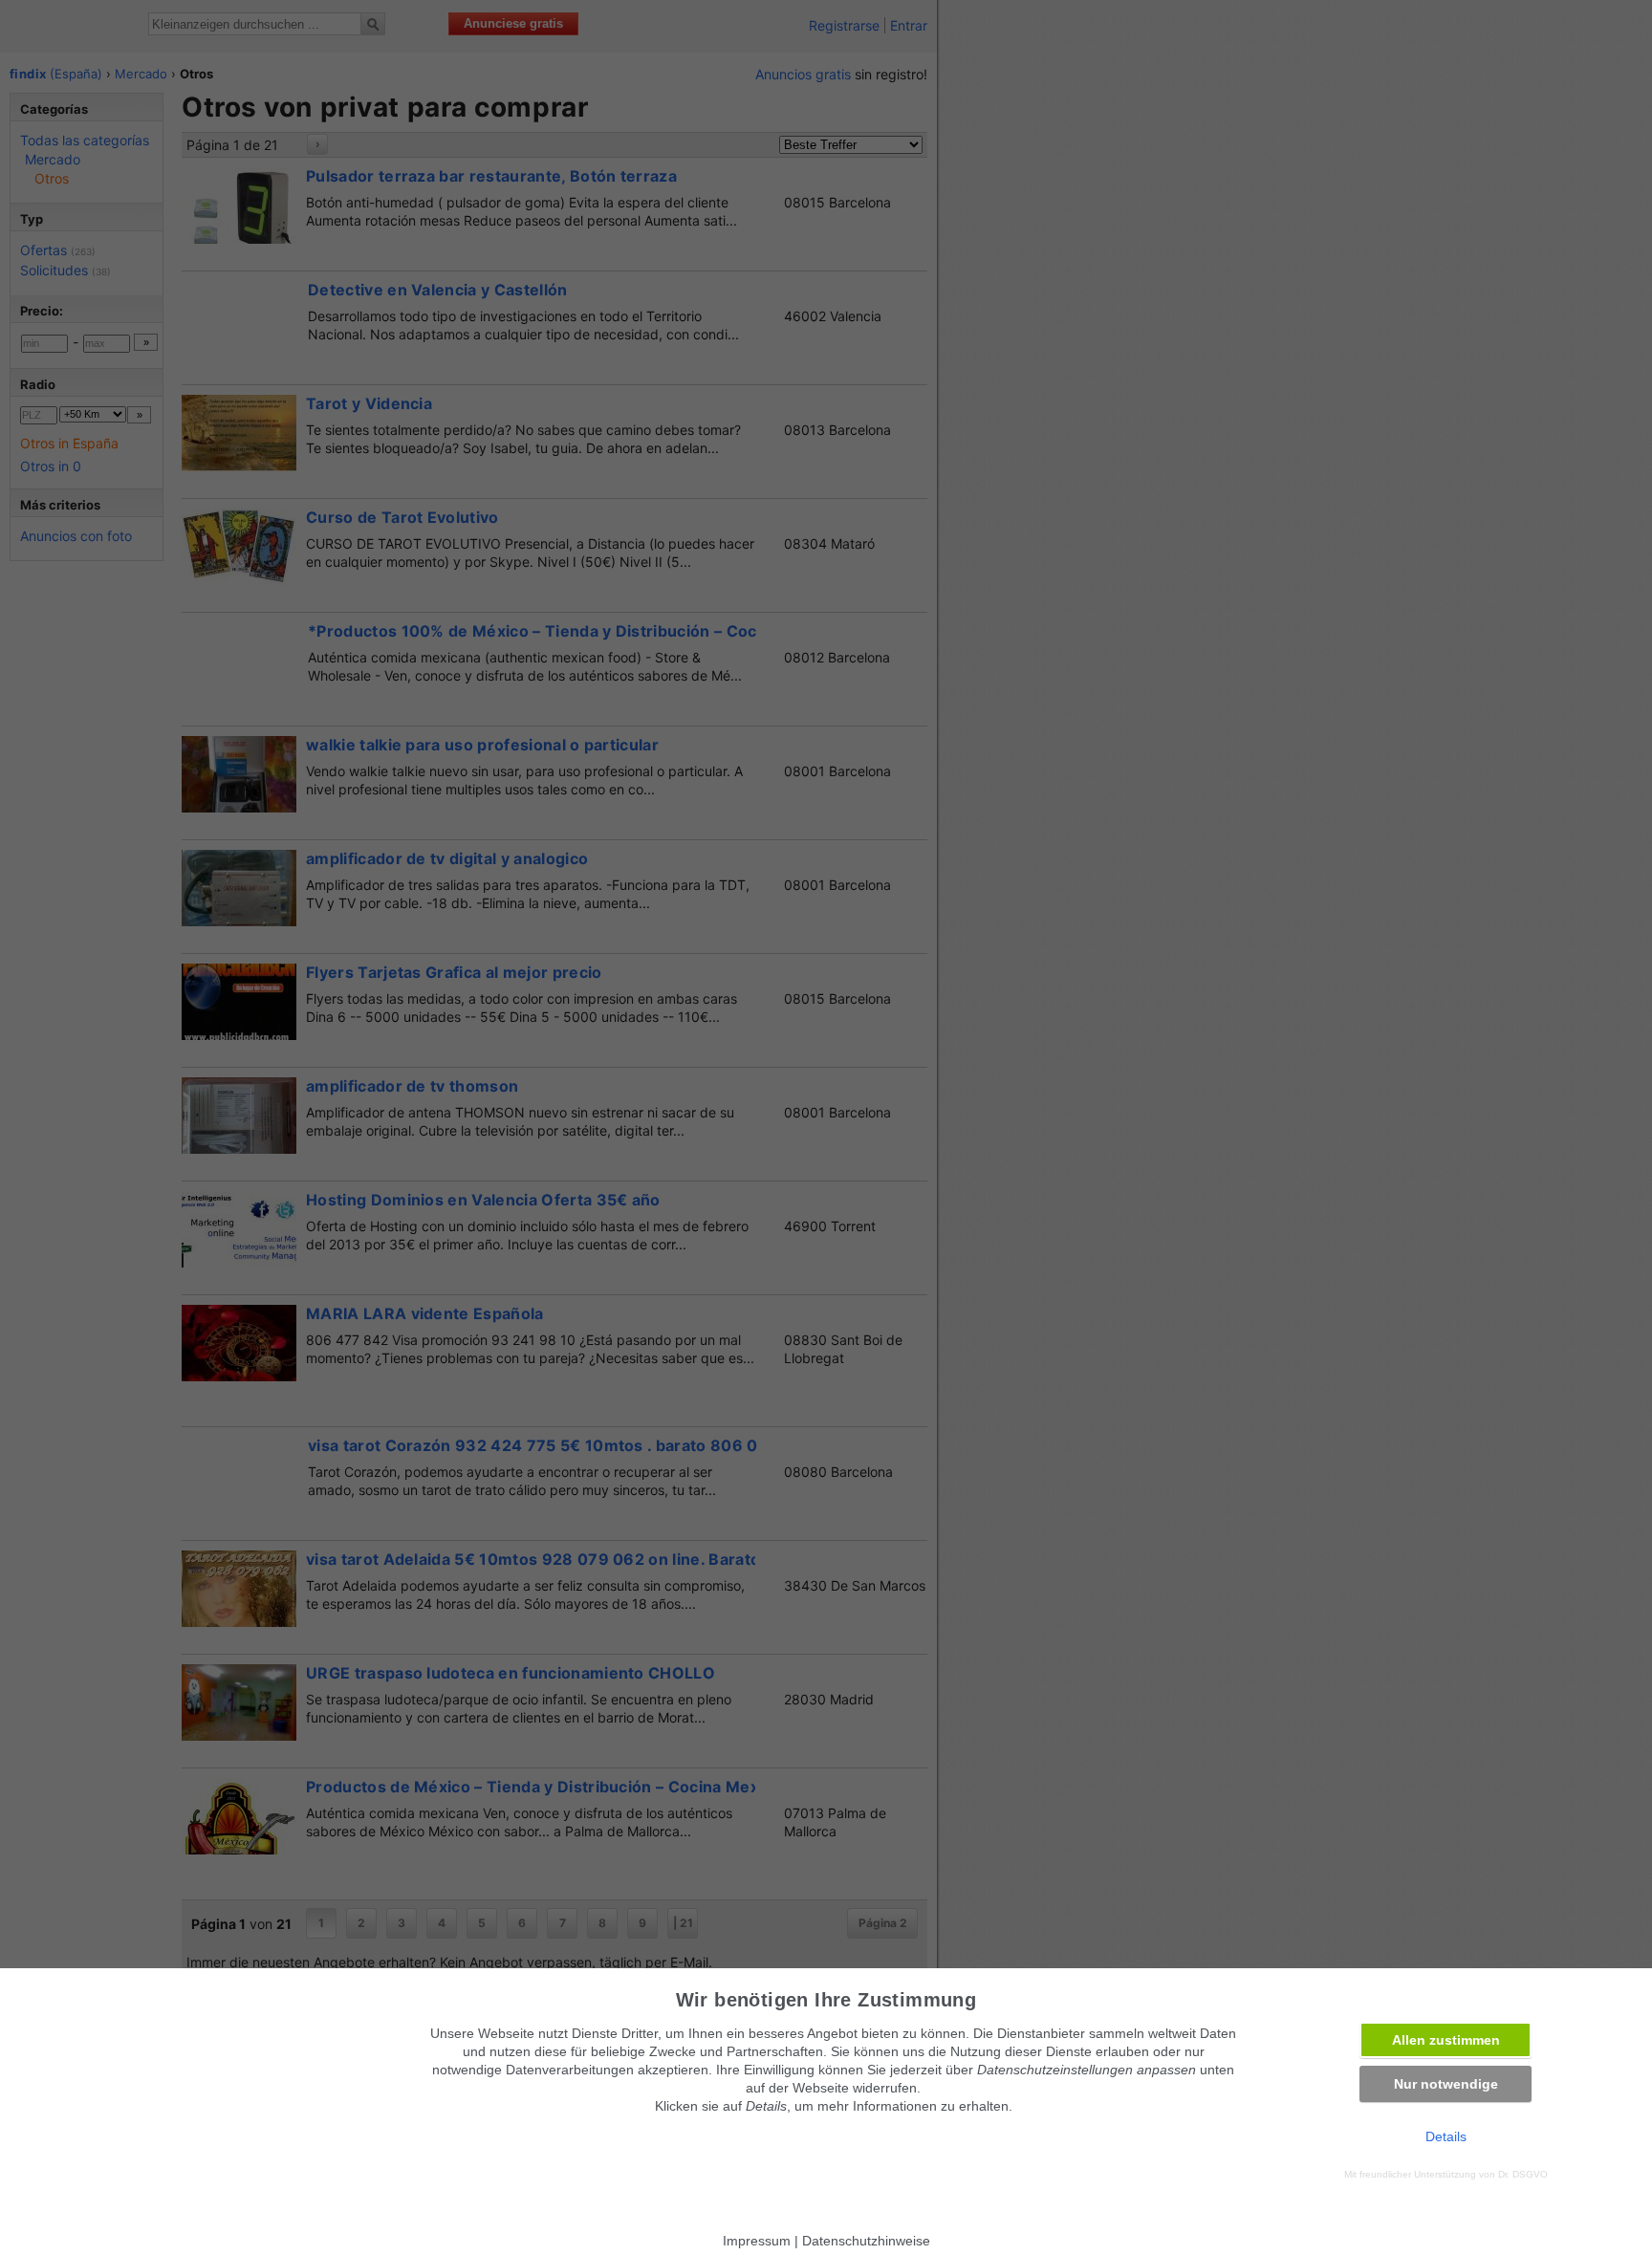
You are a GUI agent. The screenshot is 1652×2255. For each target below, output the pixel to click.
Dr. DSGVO (1523, 2174)
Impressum (757, 2241)
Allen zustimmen (1446, 2040)
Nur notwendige (1446, 2084)
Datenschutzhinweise (866, 2241)
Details (1446, 2136)
